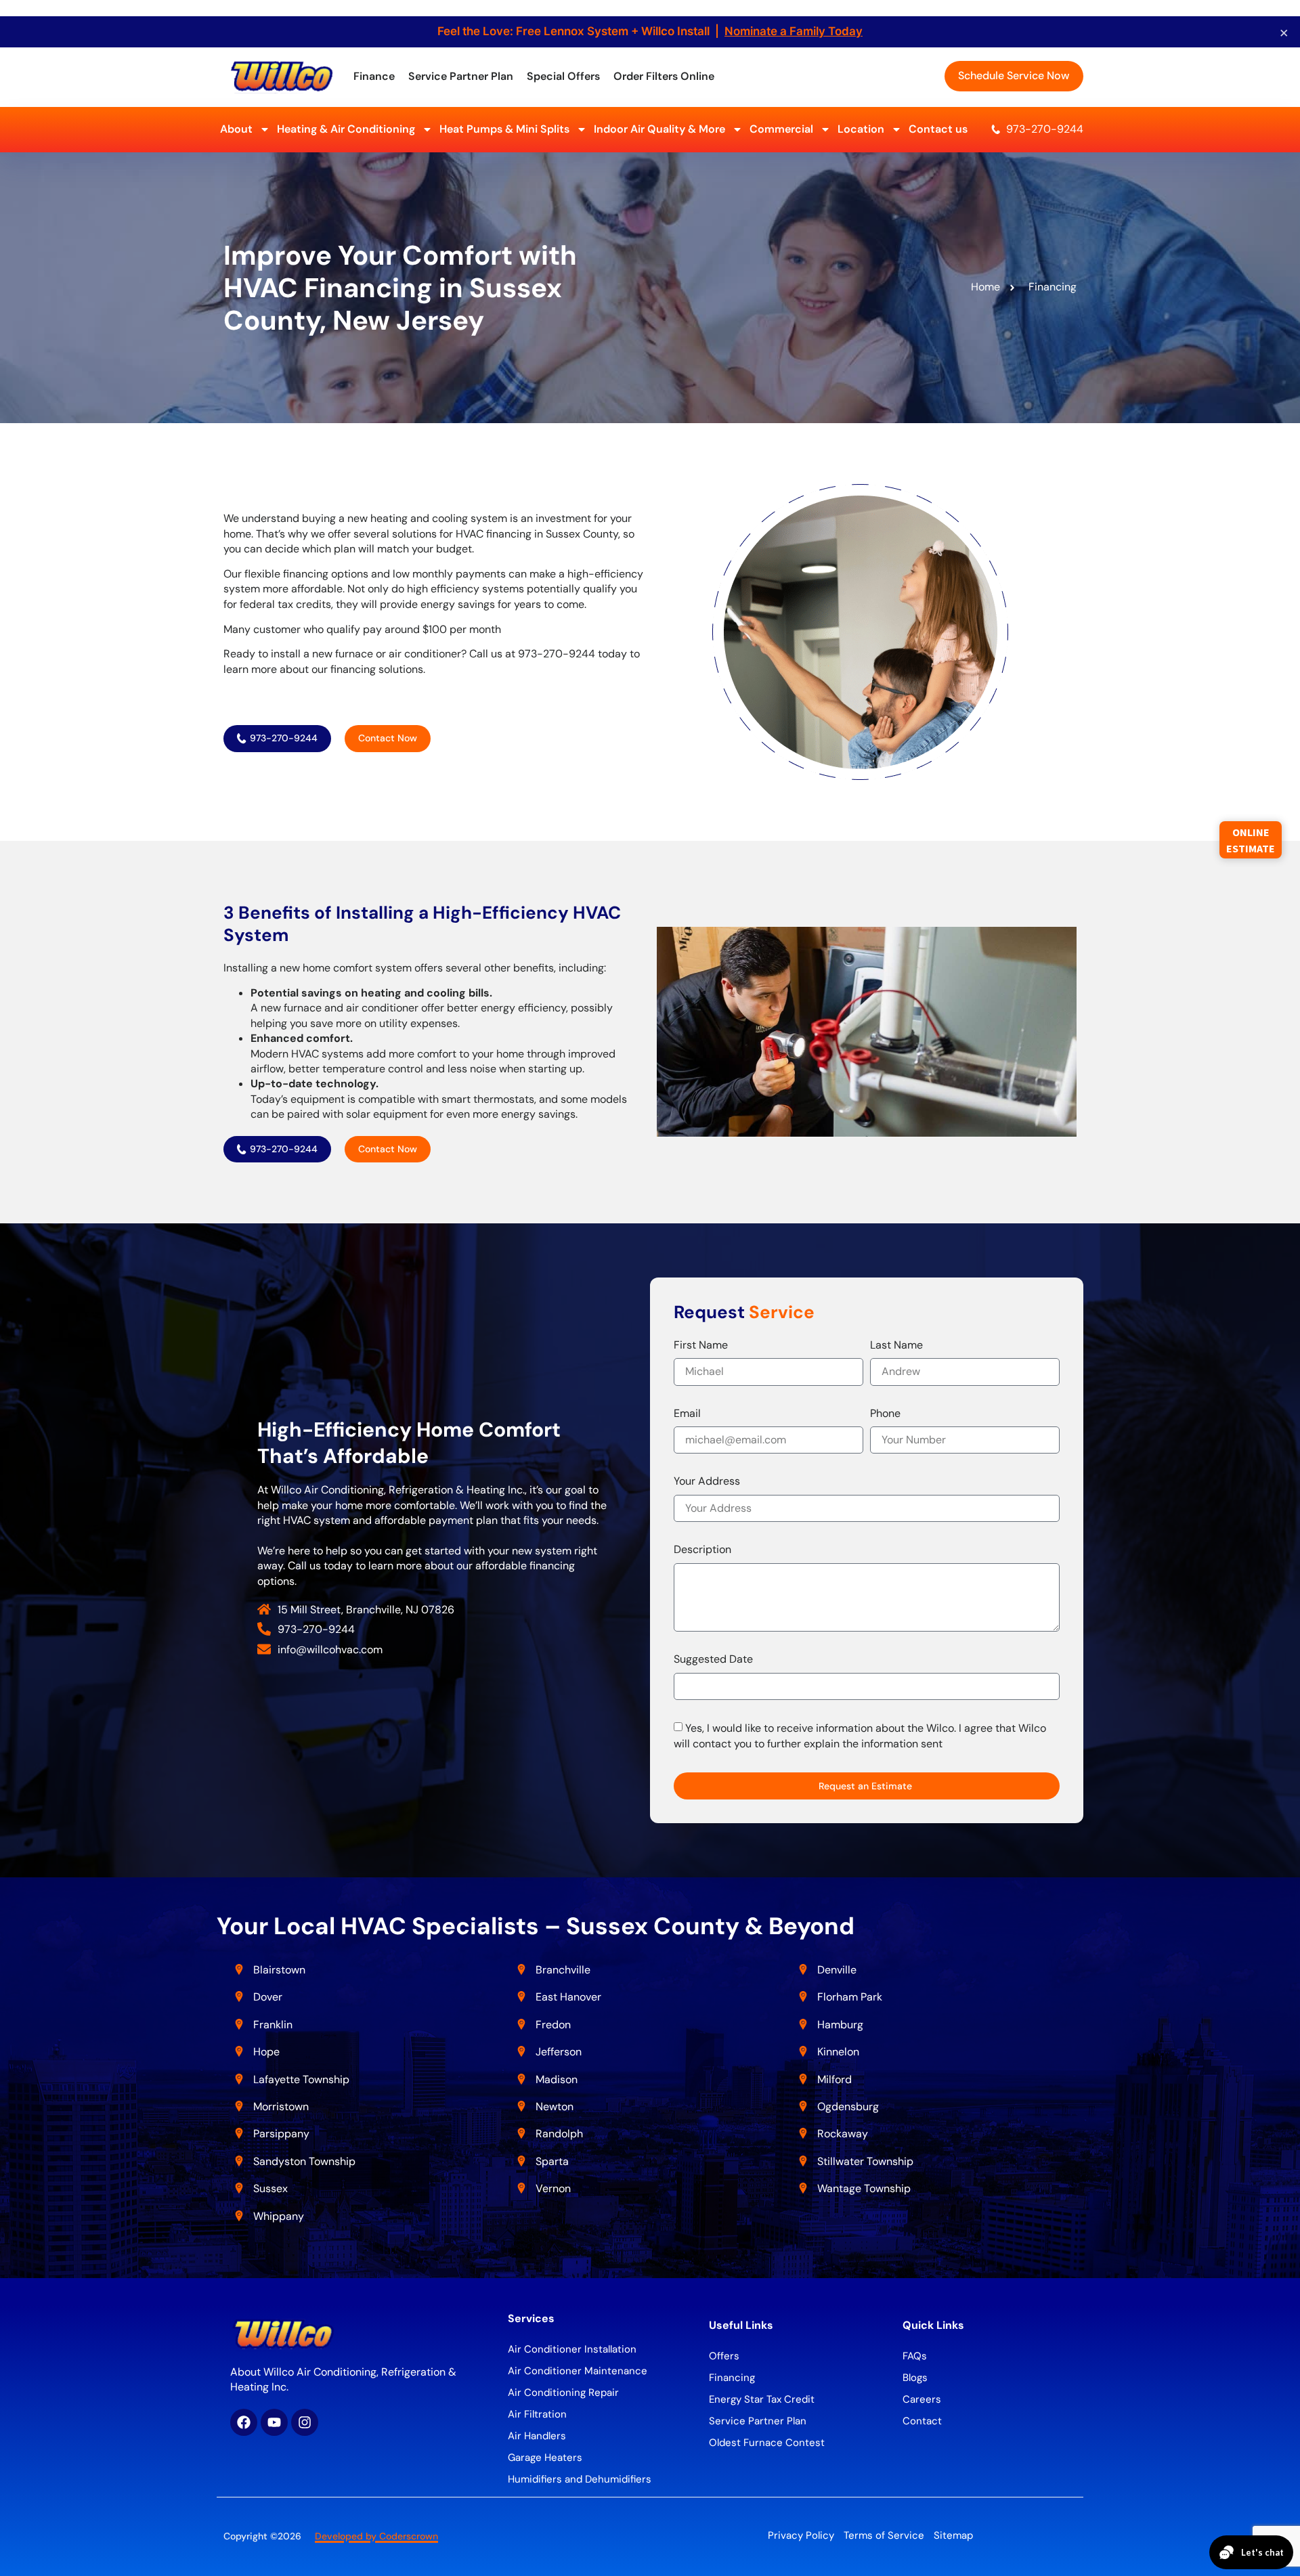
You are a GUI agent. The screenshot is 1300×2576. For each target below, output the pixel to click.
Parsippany (281, 2134)
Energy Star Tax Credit (762, 2399)
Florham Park (851, 1997)
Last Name (896, 1345)
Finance (374, 76)
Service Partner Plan (461, 76)
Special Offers (563, 76)
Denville (837, 1970)
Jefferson (559, 2052)
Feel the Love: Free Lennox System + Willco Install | (650, 31)
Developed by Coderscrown (376, 2536)
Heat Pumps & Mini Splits (504, 129)
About (236, 129)
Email (687, 1413)
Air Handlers (537, 2436)
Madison (557, 2079)
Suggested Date (713, 1659)
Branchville (563, 1970)
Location (861, 129)
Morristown (281, 2106)
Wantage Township (864, 2188)
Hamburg (840, 2025)
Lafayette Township (301, 2079)
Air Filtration (537, 2414)
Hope (266, 2052)
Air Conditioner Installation (572, 2349)
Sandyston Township (304, 2161)
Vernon (553, 2188)
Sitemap (953, 2535)
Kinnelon (838, 2052)
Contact (922, 2421)
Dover (268, 1997)
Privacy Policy (801, 2535)
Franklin (273, 2025)
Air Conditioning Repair (563, 2393)
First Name (701, 1345)
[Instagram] (305, 2422)
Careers (922, 2399)
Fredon (553, 2025)
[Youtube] (274, 2422)
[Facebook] (244, 2422)
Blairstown (281, 1970)
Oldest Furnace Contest (767, 2443)
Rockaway (843, 2134)
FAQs (915, 2356)
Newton (555, 2106)
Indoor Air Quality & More (659, 129)
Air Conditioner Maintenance (578, 2371)
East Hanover (570, 1997)
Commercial (781, 129)
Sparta (552, 2161)
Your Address (707, 1481)
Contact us (938, 129)
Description (702, 1549)
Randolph (559, 2134)
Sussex (270, 2188)
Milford (835, 2079)
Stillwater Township (867, 2161)
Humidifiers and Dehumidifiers (580, 2479)
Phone (885, 1413)
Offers (724, 2356)
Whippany (280, 2216)
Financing (732, 2378)
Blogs (915, 2378)
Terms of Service (884, 2535)
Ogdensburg (848, 2106)
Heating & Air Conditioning (346, 129)
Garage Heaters (545, 2458)
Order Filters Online (664, 76)
